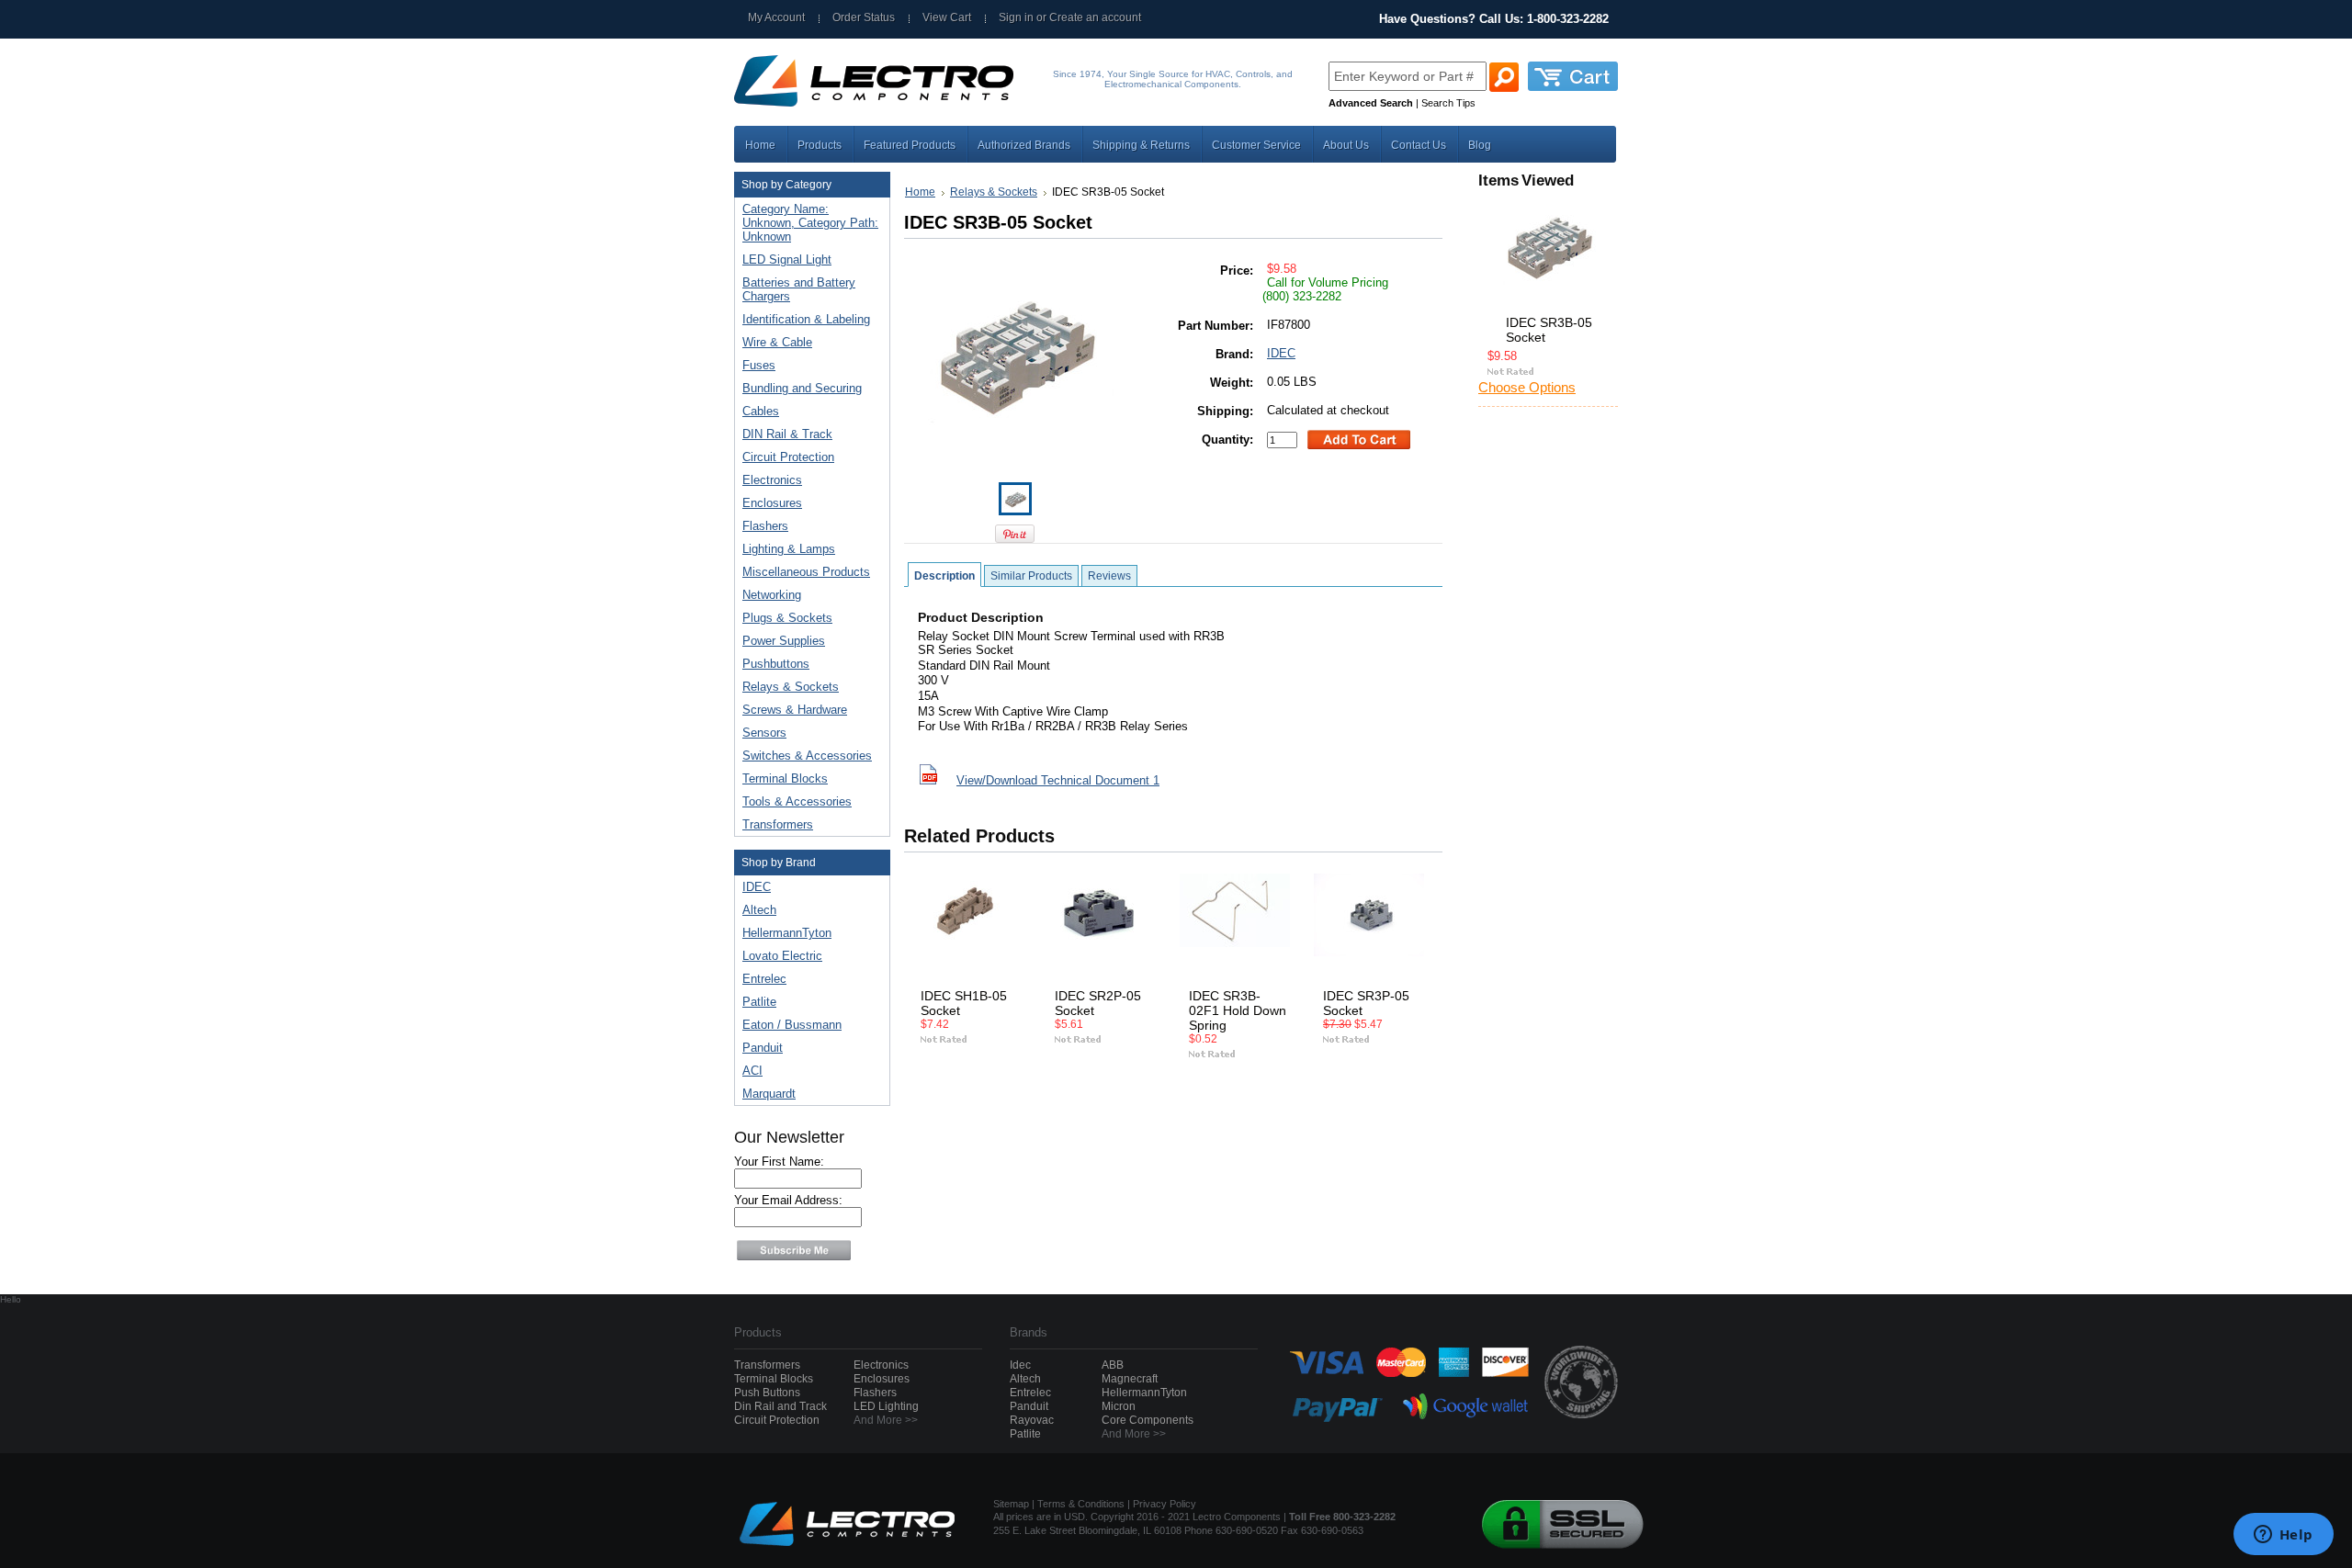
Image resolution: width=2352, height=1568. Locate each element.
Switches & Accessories (803, 756)
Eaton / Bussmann (792, 1025)
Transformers (774, 825)
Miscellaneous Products (803, 573)
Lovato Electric (782, 956)
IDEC (757, 887)
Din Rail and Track (780, 1406)
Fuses (755, 366)
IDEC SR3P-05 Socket (1366, 1003)
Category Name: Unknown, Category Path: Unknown (810, 223)
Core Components (1148, 1420)
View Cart (947, 17)
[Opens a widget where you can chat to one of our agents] (2283, 1536)
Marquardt (769, 1094)
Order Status (864, 17)
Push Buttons (767, 1393)
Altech (759, 910)
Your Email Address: (788, 1200)
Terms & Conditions (1081, 1504)
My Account (776, 17)
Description (944, 576)
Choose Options (1527, 387)
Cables (757, 412)
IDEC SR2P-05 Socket (1098, 1003)
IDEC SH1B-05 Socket (964, 1003)
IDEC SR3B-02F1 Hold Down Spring (1238, 1010)
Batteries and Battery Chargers (799, 289)
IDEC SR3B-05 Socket (1549, 330)
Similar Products (1031, 576)
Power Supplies (780, 642)
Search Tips (1448, 103)
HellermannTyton (787, 933)
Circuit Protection (785, 458)
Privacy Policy (1165, 1504)
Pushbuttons (772, 665)
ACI (752, 1071)
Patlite (759, 1002)
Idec (1020, 1365)
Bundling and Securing (798, 389)
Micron (1119, 1406)
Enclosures (769, 504)
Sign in (1016, 17)
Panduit (763, 1048)
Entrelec (764, 979)
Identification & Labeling (803, 320)
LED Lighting (886, 1406)
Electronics (769, 481)
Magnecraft (1130, 1379)
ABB (1113, 1365)
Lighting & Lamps (785, 550)
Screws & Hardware (791, 711)
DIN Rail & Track (784, 435)
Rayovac (1032, 1420)
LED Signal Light (787, 259)
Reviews (1109, 576)
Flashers (765, 526)
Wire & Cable (774, 343)
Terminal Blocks (781, 779)
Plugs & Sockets (784, 619)
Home (920, 192)
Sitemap (1011, 1504)
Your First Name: (779, 1162)
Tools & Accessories (793, 802)
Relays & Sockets (787, 688)
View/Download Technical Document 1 (1058, 780)
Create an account (1095, 17)
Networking (768, 596)
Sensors (761, 733)
